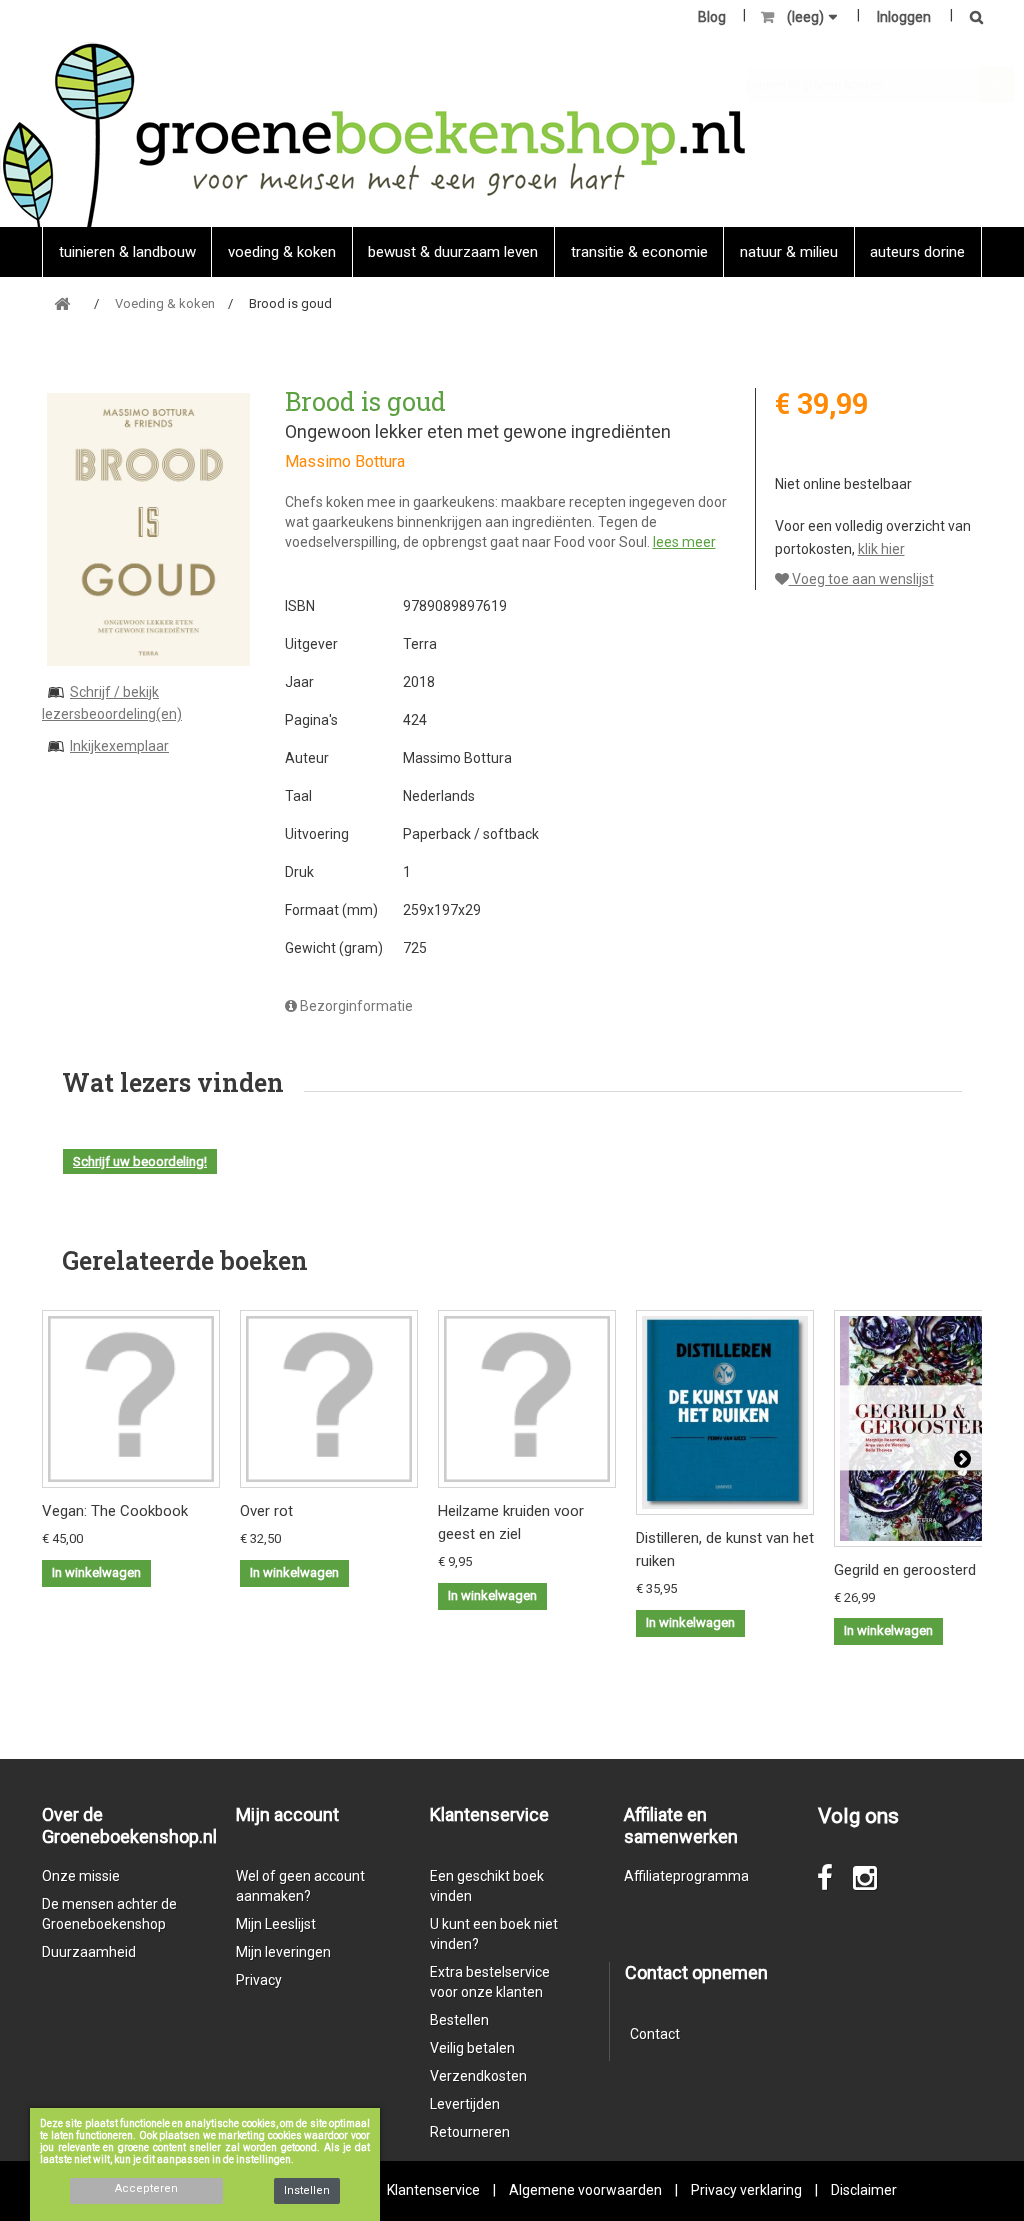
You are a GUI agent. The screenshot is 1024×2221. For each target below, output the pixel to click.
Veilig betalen (472, 2048)
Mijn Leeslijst (276, 1924)
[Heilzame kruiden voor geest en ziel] (527, 1399)
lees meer (684, 542)
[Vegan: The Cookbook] (131, 1399)
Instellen (307, 2190)
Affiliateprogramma (686, 1876)
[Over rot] (329, 1399)
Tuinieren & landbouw (127, 252)
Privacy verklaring (746, 2190)
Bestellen (459, 2020)
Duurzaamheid (89, 1952)
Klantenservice (433, 2190)
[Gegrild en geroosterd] (923, 1428)
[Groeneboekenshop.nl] (373, 134)
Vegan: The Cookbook (115, 1511)
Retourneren (470, 2132)
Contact (655, 2034)
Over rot (266, 1511)
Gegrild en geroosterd (905, 1570)
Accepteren (146, 2188)
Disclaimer (864, 2190)
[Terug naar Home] (62, 304)
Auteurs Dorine (917, 252)
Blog (712, 17)
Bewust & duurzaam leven (453, 252)
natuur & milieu (789, 252)
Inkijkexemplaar (119, 746)
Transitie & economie (639, 252)
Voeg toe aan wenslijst (861, 579)
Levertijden (465, 2104)
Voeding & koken (282, 252)
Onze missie (81, 1876)
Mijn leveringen (283, 1952)
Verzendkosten (478, 2076)
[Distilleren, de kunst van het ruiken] (725, 1412)
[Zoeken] (971, 18)
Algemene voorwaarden (585, 2190)
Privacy (259, 1980)
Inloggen (904, 17)
